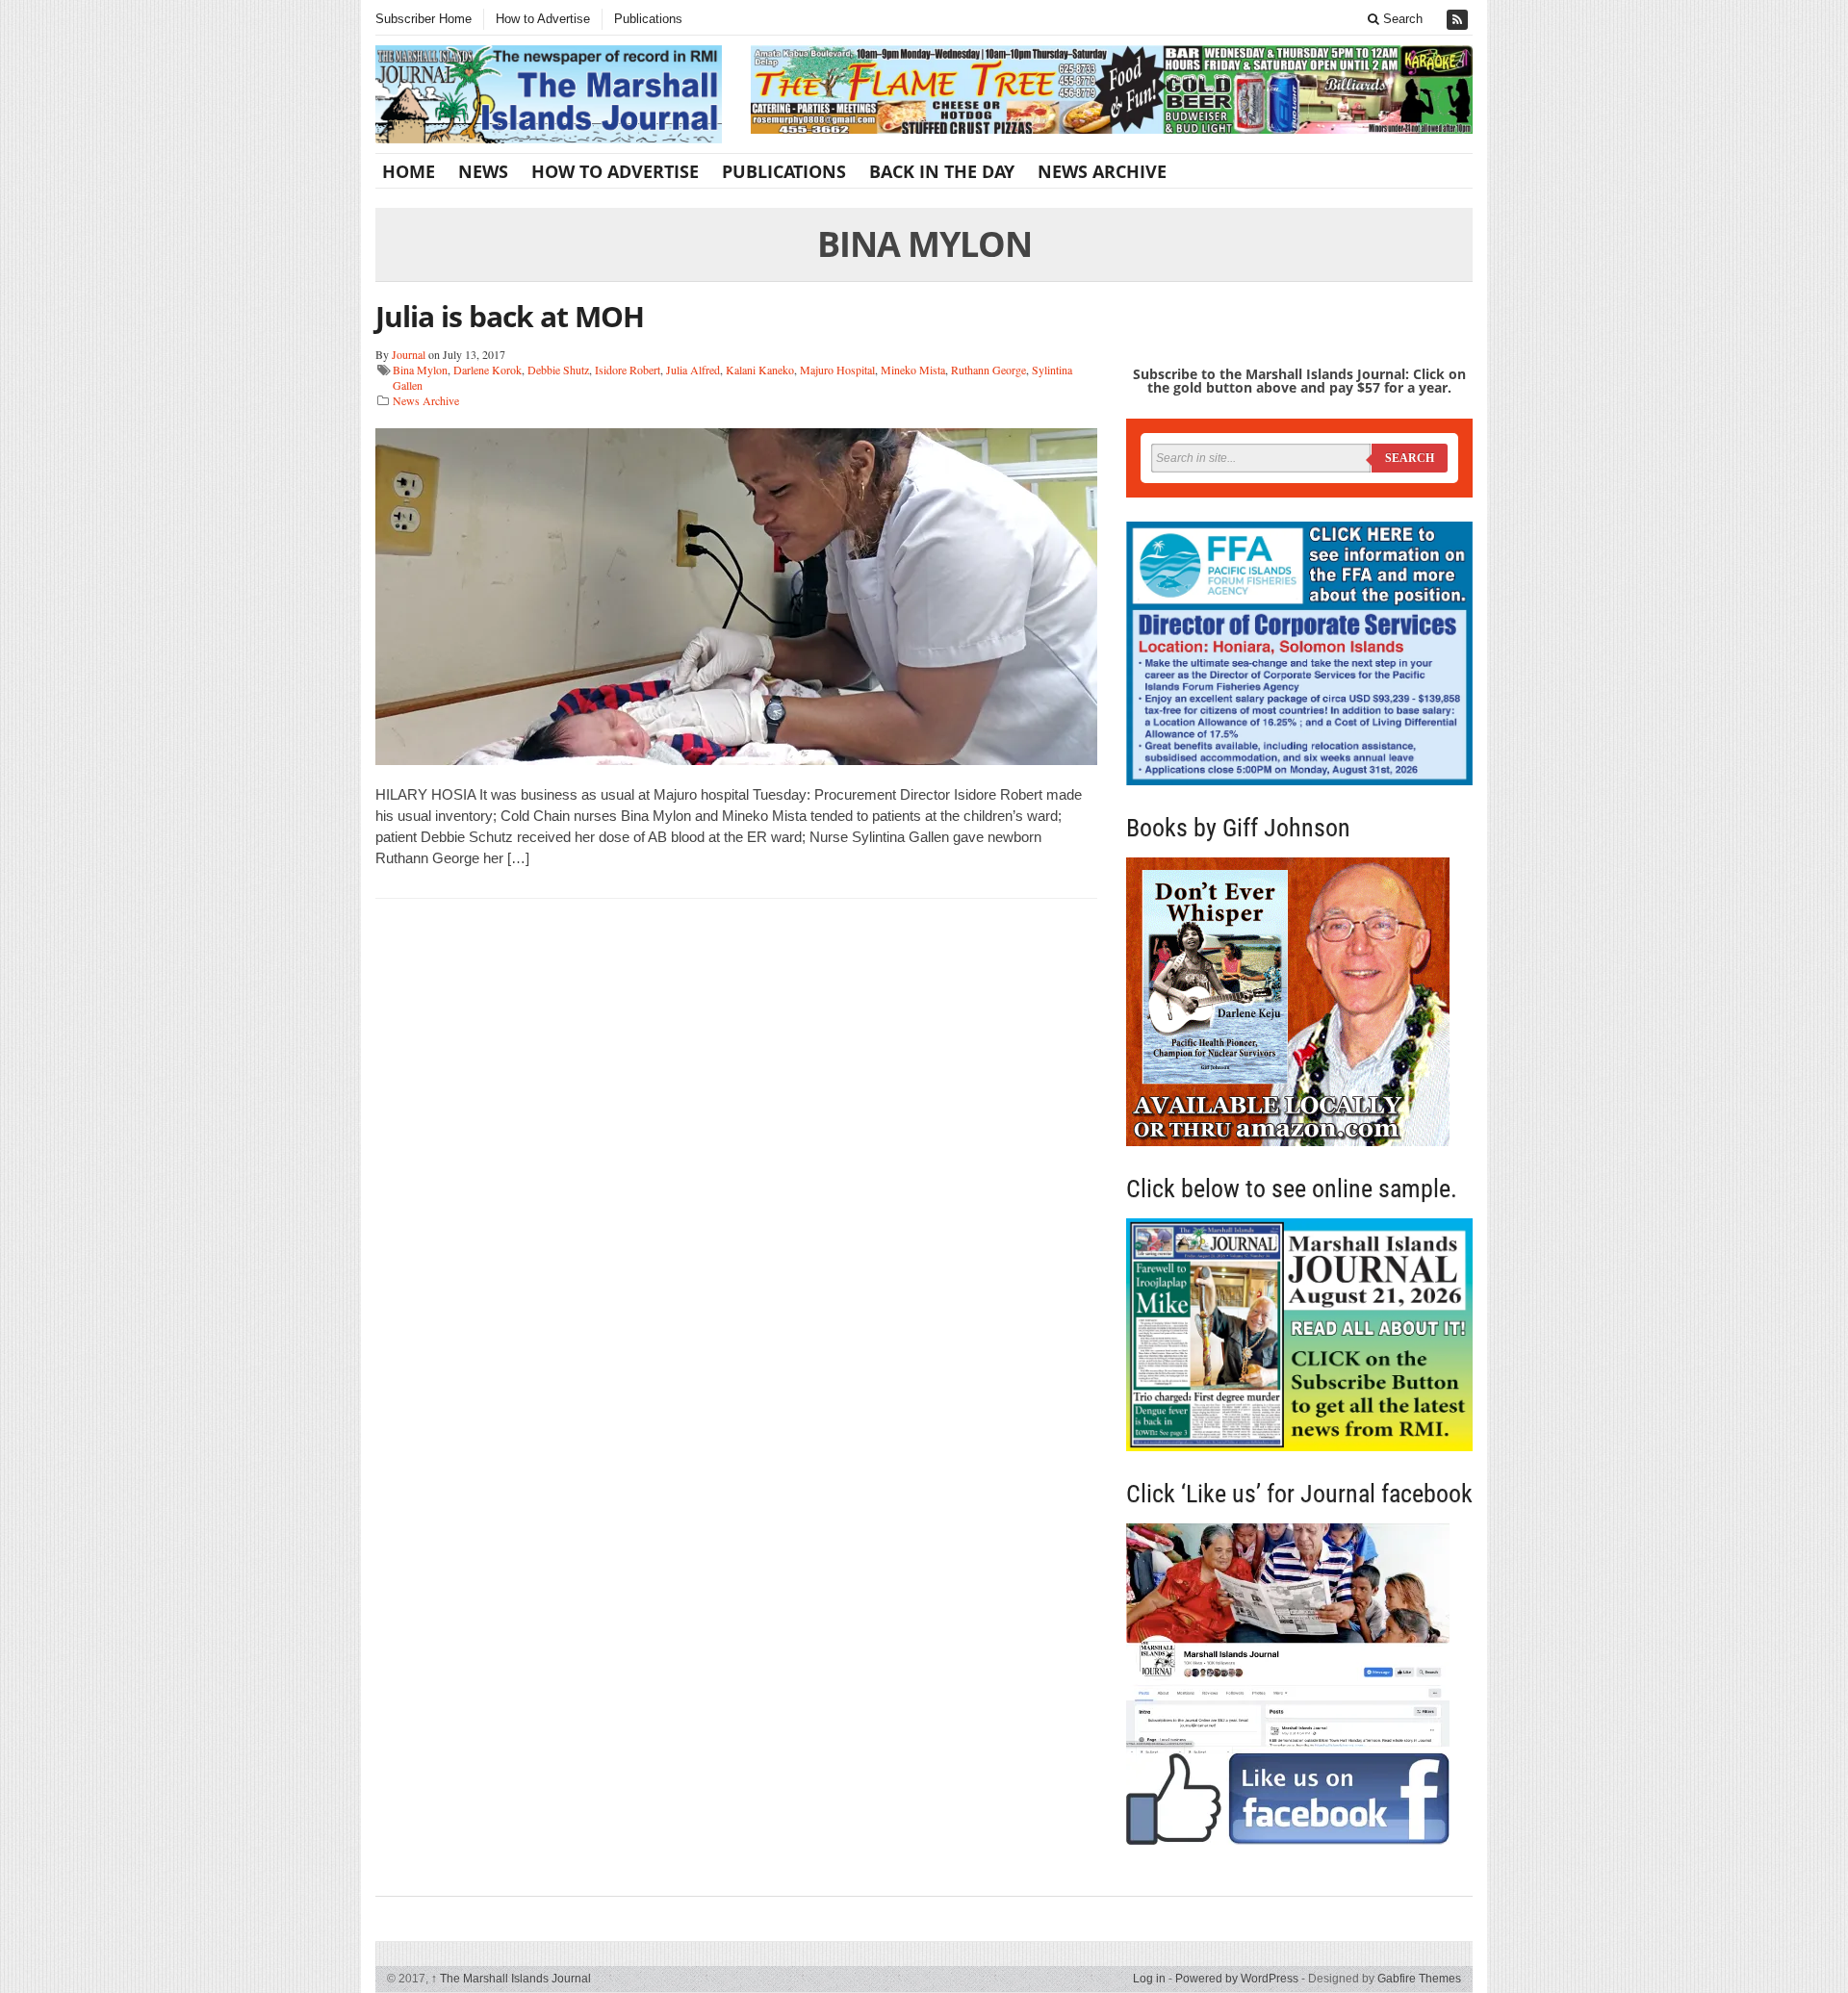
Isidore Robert (628, 370)
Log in (1149, 1979)
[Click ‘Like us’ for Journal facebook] (1299, 1684)
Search (1401, 19)
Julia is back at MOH (510, 316)
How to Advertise (543, 19)
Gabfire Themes (1419, 1979)
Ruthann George (988, 370)
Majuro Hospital (837, 370)
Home (409, 171)
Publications (648, 19)
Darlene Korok (488, 370)
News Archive (1102, 171)
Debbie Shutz (558, 370)
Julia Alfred (693, 370)
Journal (409, 354)
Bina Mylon (420, 370)
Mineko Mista (913, 370)
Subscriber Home (423, 19)
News (483, 171)
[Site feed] (1459, 20)
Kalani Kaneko (760, 370)
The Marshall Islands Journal (511, 1979)
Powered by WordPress (1237, 1979)
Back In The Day (942, 171)
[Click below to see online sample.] (1299, 1334)
